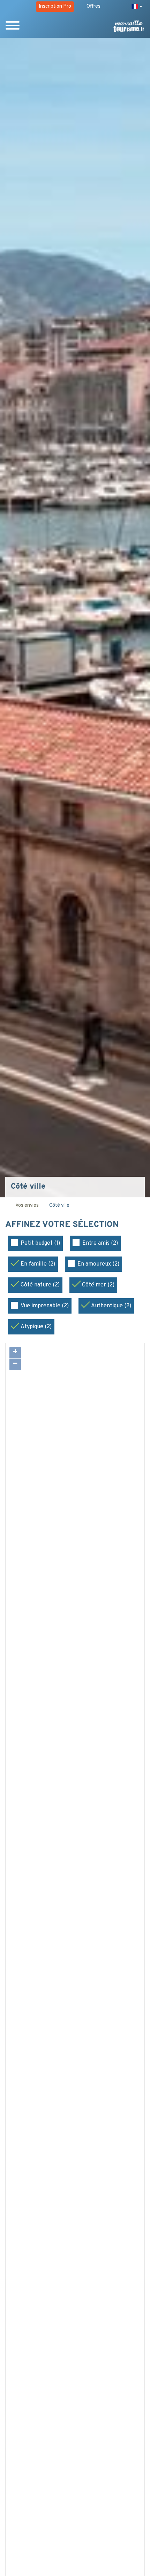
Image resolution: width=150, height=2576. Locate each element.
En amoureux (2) (98, 1264)
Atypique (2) (36, 1327)
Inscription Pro (55, 6)
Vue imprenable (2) (45, 1306)
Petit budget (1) (40, 1243)
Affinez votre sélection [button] (63, 1225)
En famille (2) (38, 1264)
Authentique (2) (111, 1306)
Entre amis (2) (100, 1243)
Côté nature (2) (40, 1285)
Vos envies (27, 1206)
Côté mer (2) (98, 1285)
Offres (93, 6)
